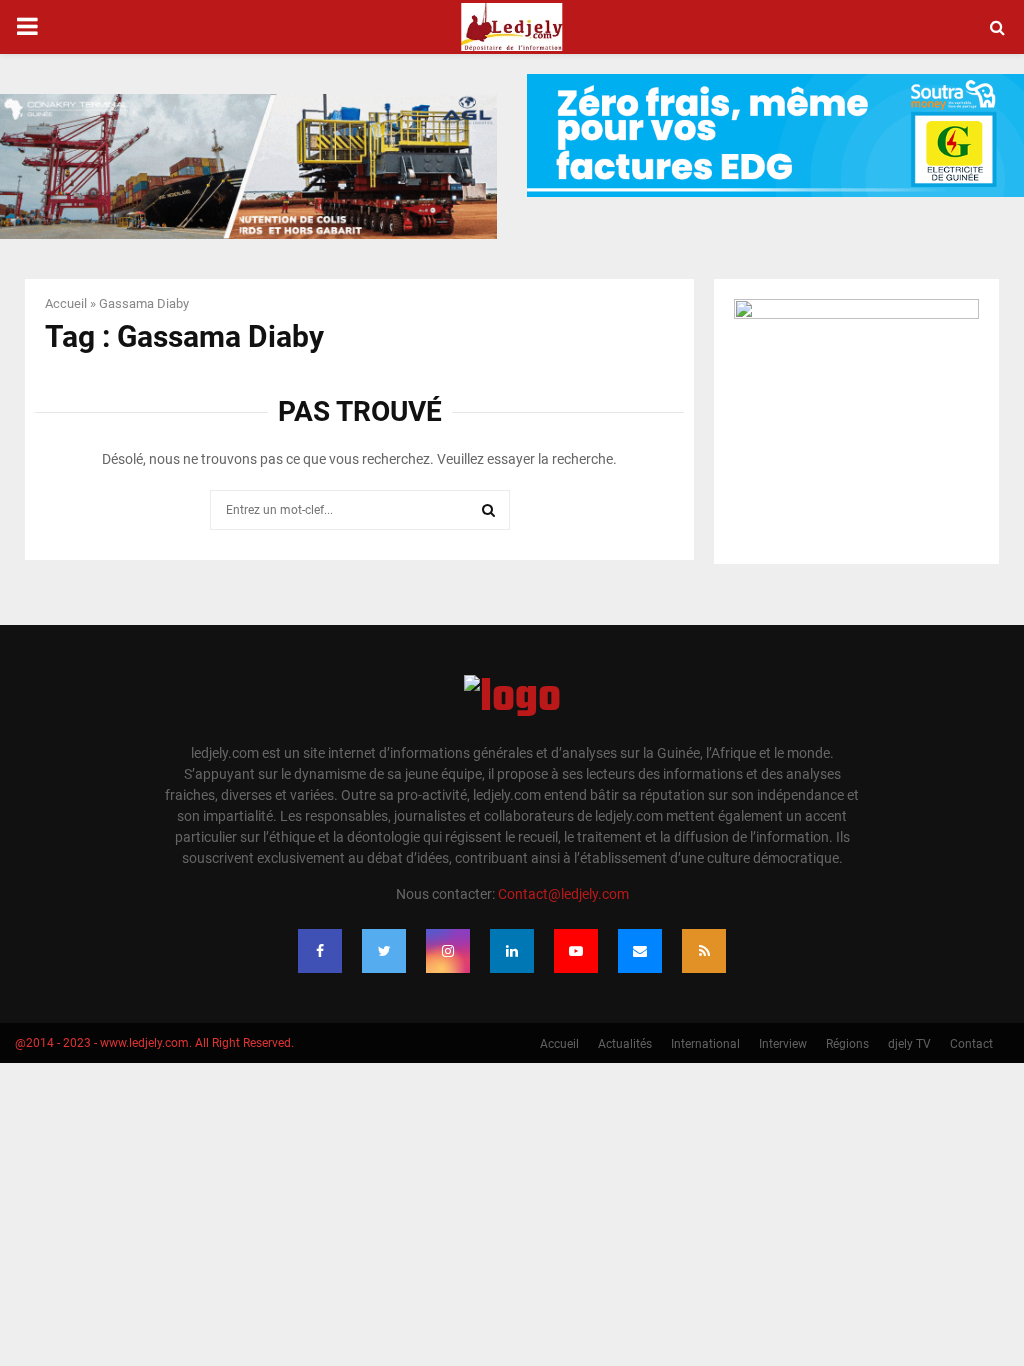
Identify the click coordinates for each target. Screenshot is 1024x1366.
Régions (847, 1044)
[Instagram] (448, 951)
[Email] (640, 951)
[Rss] (704, 951)
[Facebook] (320, 951)
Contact (971, 1044)
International (705, 1044)
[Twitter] (384, 951)
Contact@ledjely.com (563, 894)
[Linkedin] (512, 951)
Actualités (625, 1044)
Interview (783, 1044)
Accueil (66, 303)
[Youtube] (576, 951)
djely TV (909, 1044)
